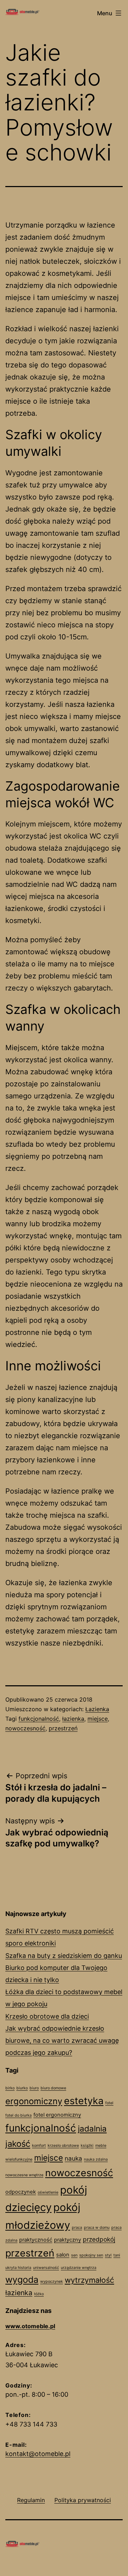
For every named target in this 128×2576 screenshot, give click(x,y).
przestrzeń (63, 1728)
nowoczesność (25, 1728)
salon (63, 2255)
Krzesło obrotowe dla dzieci (47, 2016)
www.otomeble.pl (30, 2326)
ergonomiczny (34, 2101)
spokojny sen (91, 2255)
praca (77, 2228)
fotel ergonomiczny (57, 2115)
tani (117, 2255)
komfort (39, 2146)
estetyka (84, 2101)
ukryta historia (18, 2268)
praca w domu (97, 2228)
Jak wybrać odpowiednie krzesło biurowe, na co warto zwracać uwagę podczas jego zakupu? (62, 2040)
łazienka (73, 1719)
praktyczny (68, 2240)
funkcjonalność (39, 1719)
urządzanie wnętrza (79, 2268)
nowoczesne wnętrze (24, 2175)
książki (87, 2146)
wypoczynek (52, 2282)
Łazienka (97, 1709)
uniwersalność (46, 2268)
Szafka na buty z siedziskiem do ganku (64, 1956)
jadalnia (92, 2129)
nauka (73, 2158)
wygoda (22, 2280)
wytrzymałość (89, 2280)
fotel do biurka (18, 2115)
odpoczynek (21, 2192)
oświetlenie (48, 2192)
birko (10, 2088)
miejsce (98, 1719)
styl (108, 2255)
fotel (109, 2103)
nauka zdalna (96, 2159)
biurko (22, 2088)
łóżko (39, 2294)
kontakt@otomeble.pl (38, 2454)
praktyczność (36, 2240)
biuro (34, 2088)
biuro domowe (53, 2088)
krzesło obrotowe (63, 2146)
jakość (18, 2144)
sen (74, 2255)
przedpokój (99, 2239)
